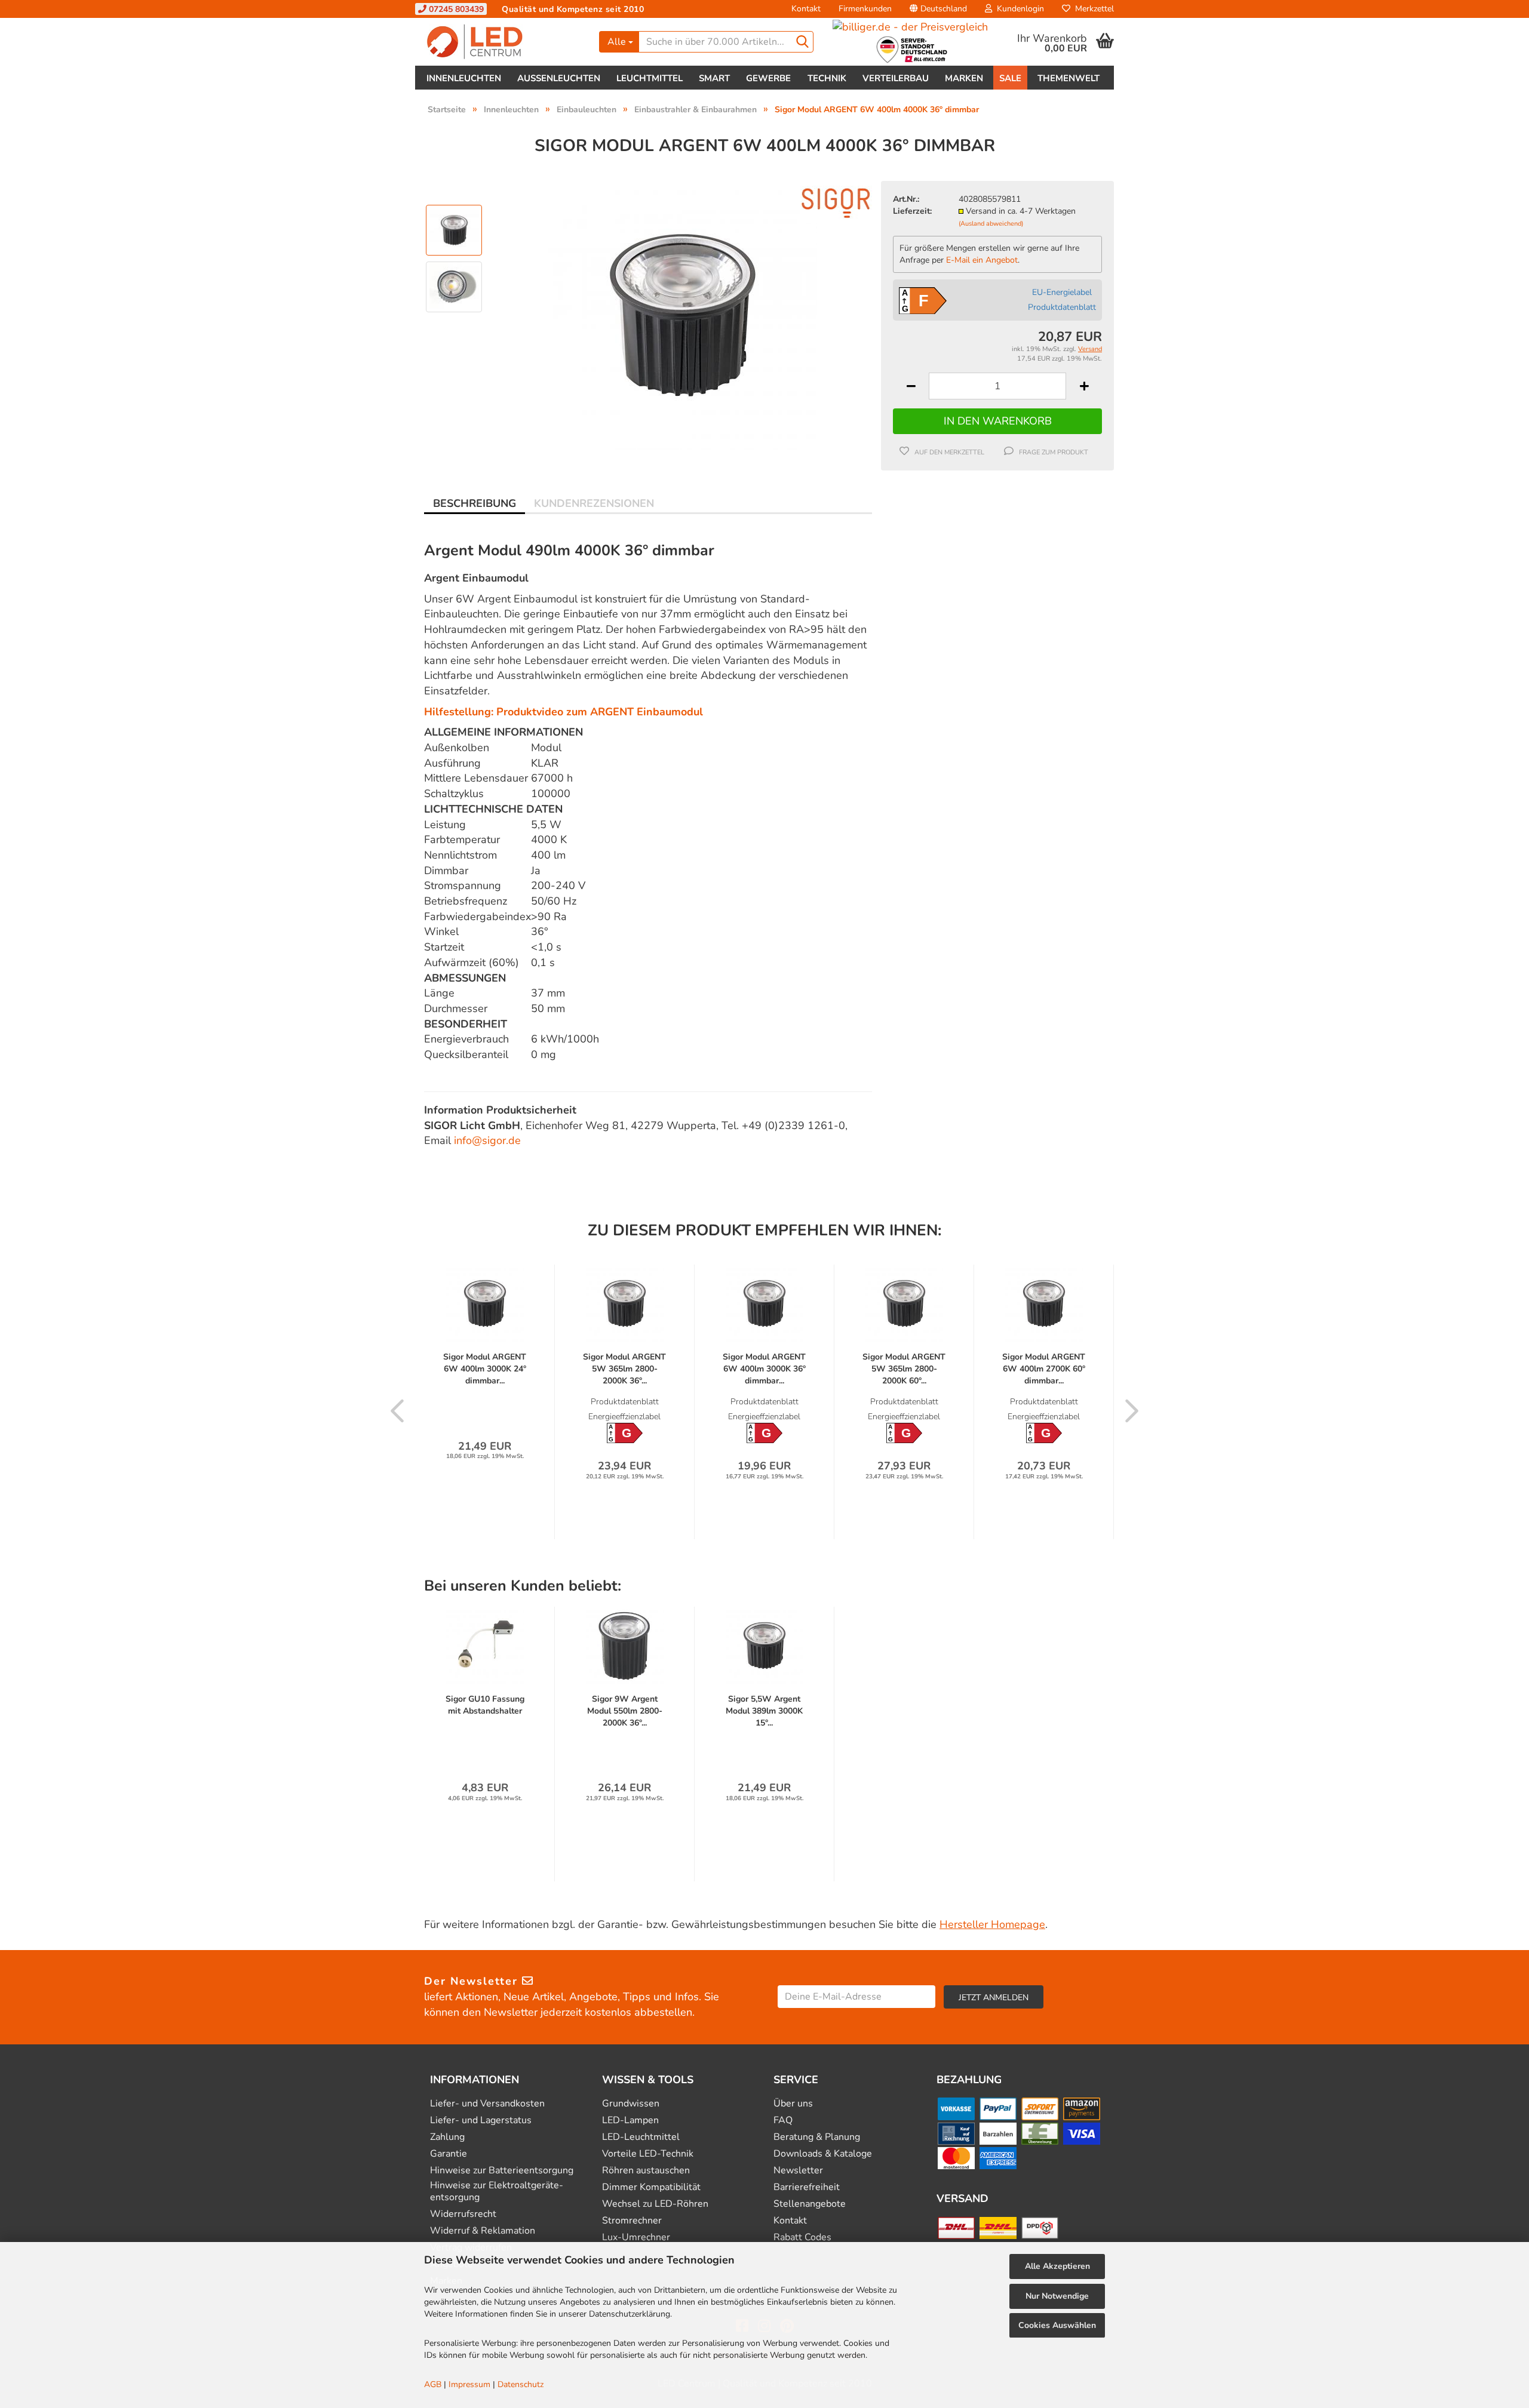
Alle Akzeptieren (1057, 2266)
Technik (827, 78)
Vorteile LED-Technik (648, 2154)
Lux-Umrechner (636, 2238)
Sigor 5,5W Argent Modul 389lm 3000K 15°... (764, 1711)
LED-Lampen (630, 2121)
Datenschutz (521, 2384)
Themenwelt (1069, 78)
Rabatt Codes (802, 2238)
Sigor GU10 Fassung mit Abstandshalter (485, 1705)
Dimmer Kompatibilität (651, 2187)
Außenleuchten (559, 78)
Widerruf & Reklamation (483, 2231)
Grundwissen (631, 2104)
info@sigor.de (487, 1140)
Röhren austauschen (646, 2171)
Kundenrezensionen (594, 503)
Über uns (793, 2104)
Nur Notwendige (1057, 2296)
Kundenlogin (1018, 9)
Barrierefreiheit (807, 2187)
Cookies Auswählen (1057, 2325)
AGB (433, 2384)
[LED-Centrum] (503, 42)
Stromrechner (632, 2221)
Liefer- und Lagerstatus (481, 2121)
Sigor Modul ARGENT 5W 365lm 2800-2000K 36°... (624, 1369)
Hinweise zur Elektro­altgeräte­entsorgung (497, 2191)
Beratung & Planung (817, 2137)
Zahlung (447, 2137)
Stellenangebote (810, 2204)
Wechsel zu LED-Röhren (655, 2204)
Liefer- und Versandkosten (487, 2104)
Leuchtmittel (650, 78)
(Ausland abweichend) (991, 224)
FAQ (783, 2121)
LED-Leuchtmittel (641, 2137)
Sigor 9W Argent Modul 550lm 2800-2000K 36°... (625, 1711)
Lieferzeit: (912, 211)
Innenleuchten (464, 78)
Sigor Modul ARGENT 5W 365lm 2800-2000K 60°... (904, 1369)
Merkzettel (1092, 9)
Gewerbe (768, 78)
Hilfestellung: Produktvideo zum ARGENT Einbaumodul (564, 712)
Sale (1010, 78)
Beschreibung (475, 503)
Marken (964, 78)
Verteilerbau (896, 78)
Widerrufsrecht (463, 2214)
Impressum (469, 2384)
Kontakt (806, 9)
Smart (714, 78)
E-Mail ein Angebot (982, 260)
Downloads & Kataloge (823, 2154)
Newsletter (798, 2171)
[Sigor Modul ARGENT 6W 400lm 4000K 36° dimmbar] (683, 314)
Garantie (449, 2154)
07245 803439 (455, 9)
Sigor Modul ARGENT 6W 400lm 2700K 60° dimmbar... (1044, 1369)
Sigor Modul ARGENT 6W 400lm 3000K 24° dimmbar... (485, 1369)
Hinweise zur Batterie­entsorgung (502, 2171)
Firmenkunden (865, 9)
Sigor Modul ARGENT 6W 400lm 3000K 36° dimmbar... (764, 1369)
